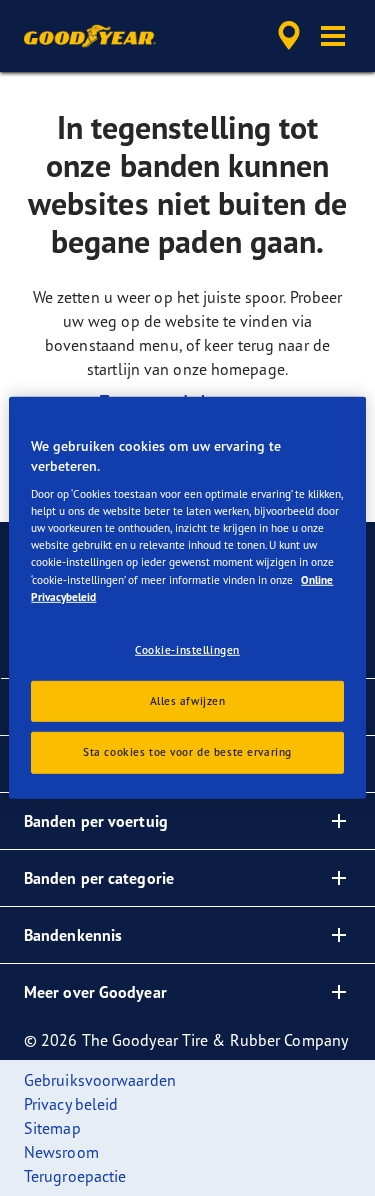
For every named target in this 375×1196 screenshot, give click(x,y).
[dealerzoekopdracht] (289, 36)
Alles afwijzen (188, 700)
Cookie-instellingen (187, 649)
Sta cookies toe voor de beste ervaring (187, 752)
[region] (187, 598)
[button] (333, 36)
